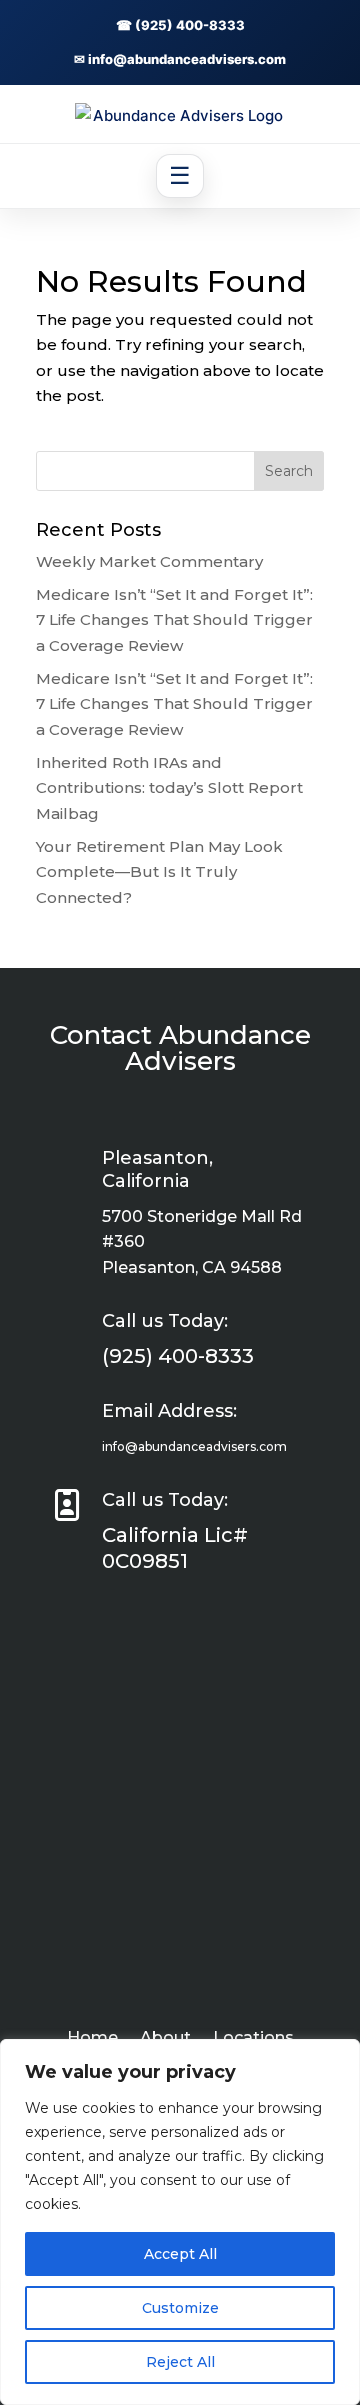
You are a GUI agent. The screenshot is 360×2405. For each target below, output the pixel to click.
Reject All (180, 2362)
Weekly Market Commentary (149, 561)
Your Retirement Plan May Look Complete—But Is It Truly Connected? (159, 872)
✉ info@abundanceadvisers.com (180, 59)
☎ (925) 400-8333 (180, 25)
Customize (180, 2308)
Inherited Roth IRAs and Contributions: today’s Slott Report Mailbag (169, 788)
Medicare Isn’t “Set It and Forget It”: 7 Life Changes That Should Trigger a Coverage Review (174, 620)
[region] (180, 2222)
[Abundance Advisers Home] (180, 115)
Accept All (180, 2254)
